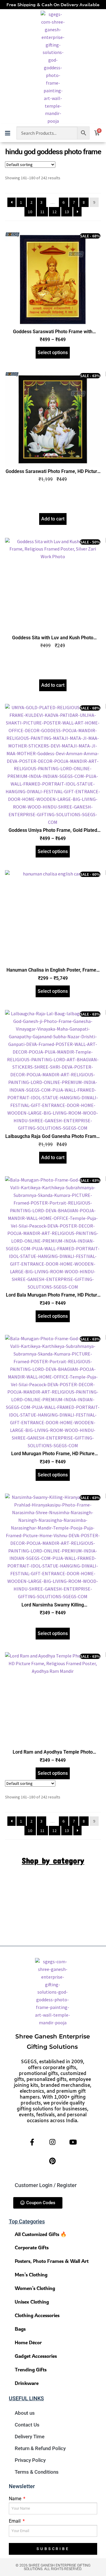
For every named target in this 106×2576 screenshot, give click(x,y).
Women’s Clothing (35, 2288)
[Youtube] (73, 2142)
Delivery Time (30, 2437)
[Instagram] (52, 2142)
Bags (20, 2329)
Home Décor (28, 2342)
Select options (53, 353)
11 (42, 212)
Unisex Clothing (32, 2302)
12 (54, 212)
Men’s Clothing (31, 2274)
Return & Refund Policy (40, 2448)
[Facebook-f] (32, 2142)
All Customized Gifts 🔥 (41, 2234)
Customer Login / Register (46, 2185)
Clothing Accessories (37, 2315)
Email (15, 2521)
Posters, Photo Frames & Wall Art (52, 2261)
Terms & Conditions (37, 2472)
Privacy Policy (30, 2460)
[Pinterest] (52, 2161)
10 (30, 212)
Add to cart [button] (53, 519)
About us (25, 2413)
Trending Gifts (31, 2369)
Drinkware (27, 2383)
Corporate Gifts (32, 2247)
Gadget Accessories (36, 2356)
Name (16, 2499)
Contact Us (27, 2425)
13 (67, 212)
